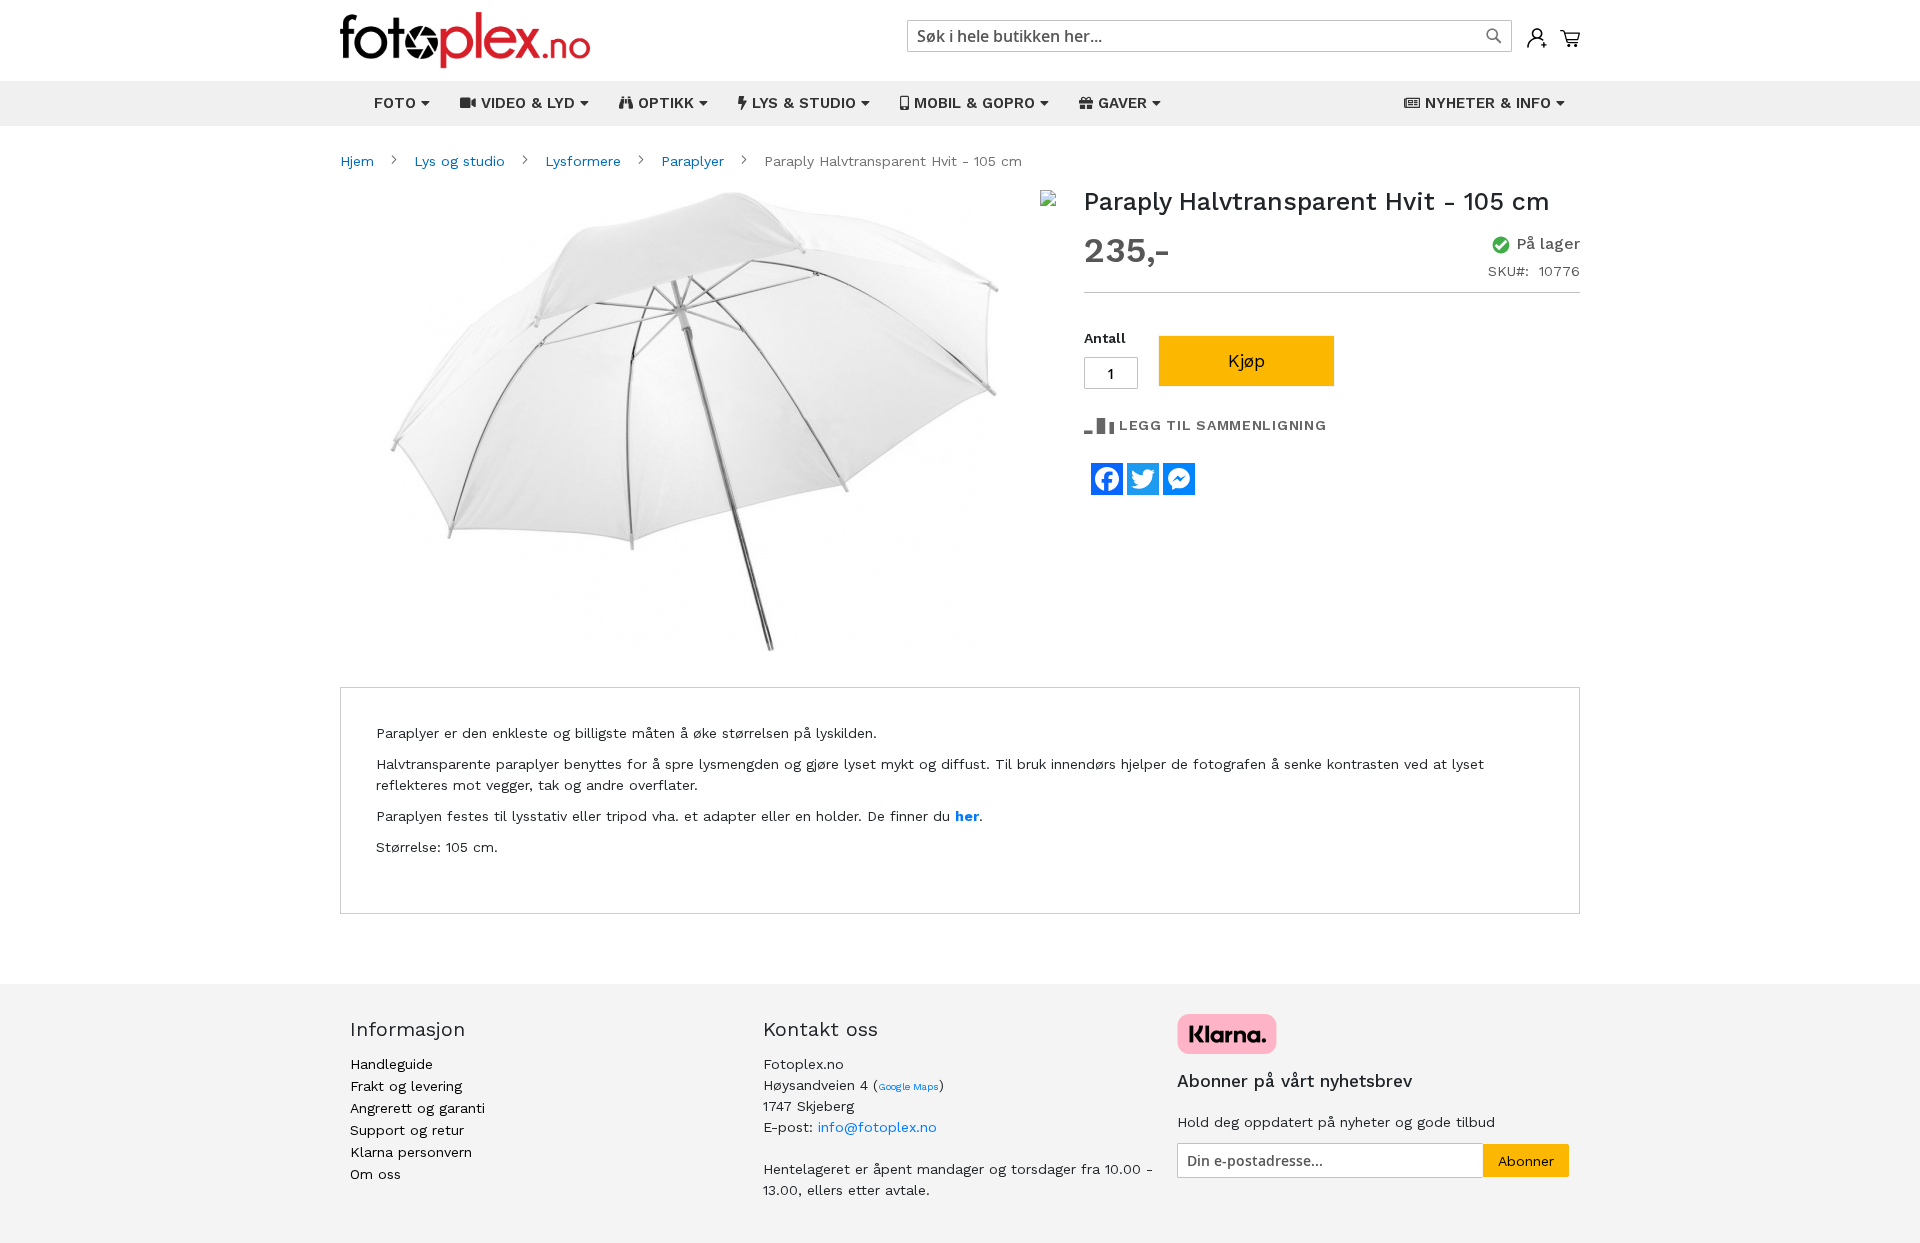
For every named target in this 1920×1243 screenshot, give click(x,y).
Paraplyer (695, 161)
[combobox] (1209, 36)
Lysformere (585, 161)
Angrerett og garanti (417, 1108)
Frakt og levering (406, 1086)
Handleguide (391, 1064)
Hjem (359, 161)
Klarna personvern (411, 1152)
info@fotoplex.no (877, 1127)
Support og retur (407, 1130)
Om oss (375, 1174)
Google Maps (908, 1086)
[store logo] (465, 40)
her (967, 816)
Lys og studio (462, 161)
